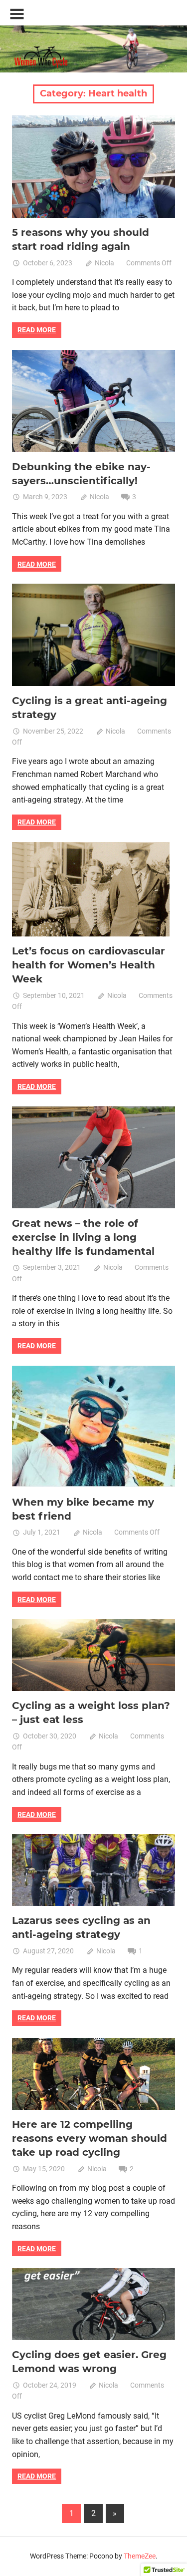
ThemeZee (140, 2556)
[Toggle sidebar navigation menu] (17, 14)
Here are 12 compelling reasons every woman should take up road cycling (90, 2138)
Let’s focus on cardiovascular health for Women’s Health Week (89, 965)
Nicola (104, 263)
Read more (37, 330)
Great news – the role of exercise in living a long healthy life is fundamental (83, 1237)
